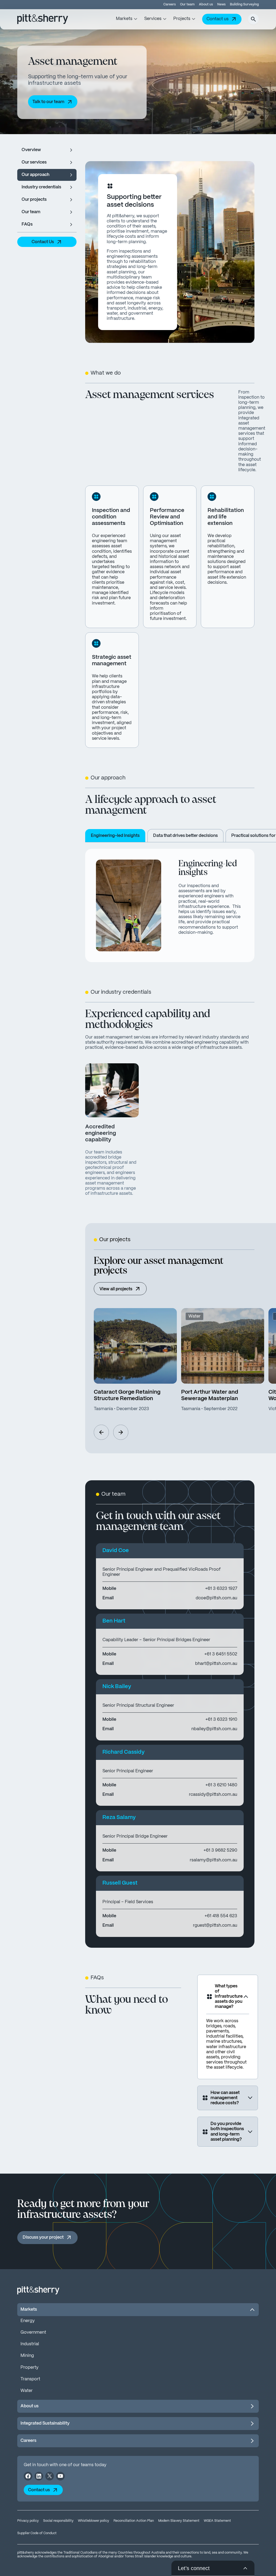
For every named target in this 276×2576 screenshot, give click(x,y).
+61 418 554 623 (221, 1916)
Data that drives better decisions (185, 836)
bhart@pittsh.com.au (216, 1664)
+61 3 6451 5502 (221, 1654)
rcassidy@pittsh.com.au (213, 1795)
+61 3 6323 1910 (221, 1720)
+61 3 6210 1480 (221, 1785)
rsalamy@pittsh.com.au (213, 1860)
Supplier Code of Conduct (37, 2533)
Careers (170, 4)
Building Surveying (244, 4)
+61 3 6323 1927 (221, 1589)
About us (206, 4)
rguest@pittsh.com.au (215, 1925)
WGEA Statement (217, 2521)
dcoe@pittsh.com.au (216, 1598)
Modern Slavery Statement (179, 2521)
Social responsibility (58, 2521)
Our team (187, 4)
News (221, 4)
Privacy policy (28, 2521)
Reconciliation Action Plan (134, 2521)
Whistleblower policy (94, 2521)
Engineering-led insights (115, 836)
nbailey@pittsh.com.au (214, 1729)
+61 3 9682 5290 (220, 1850)
